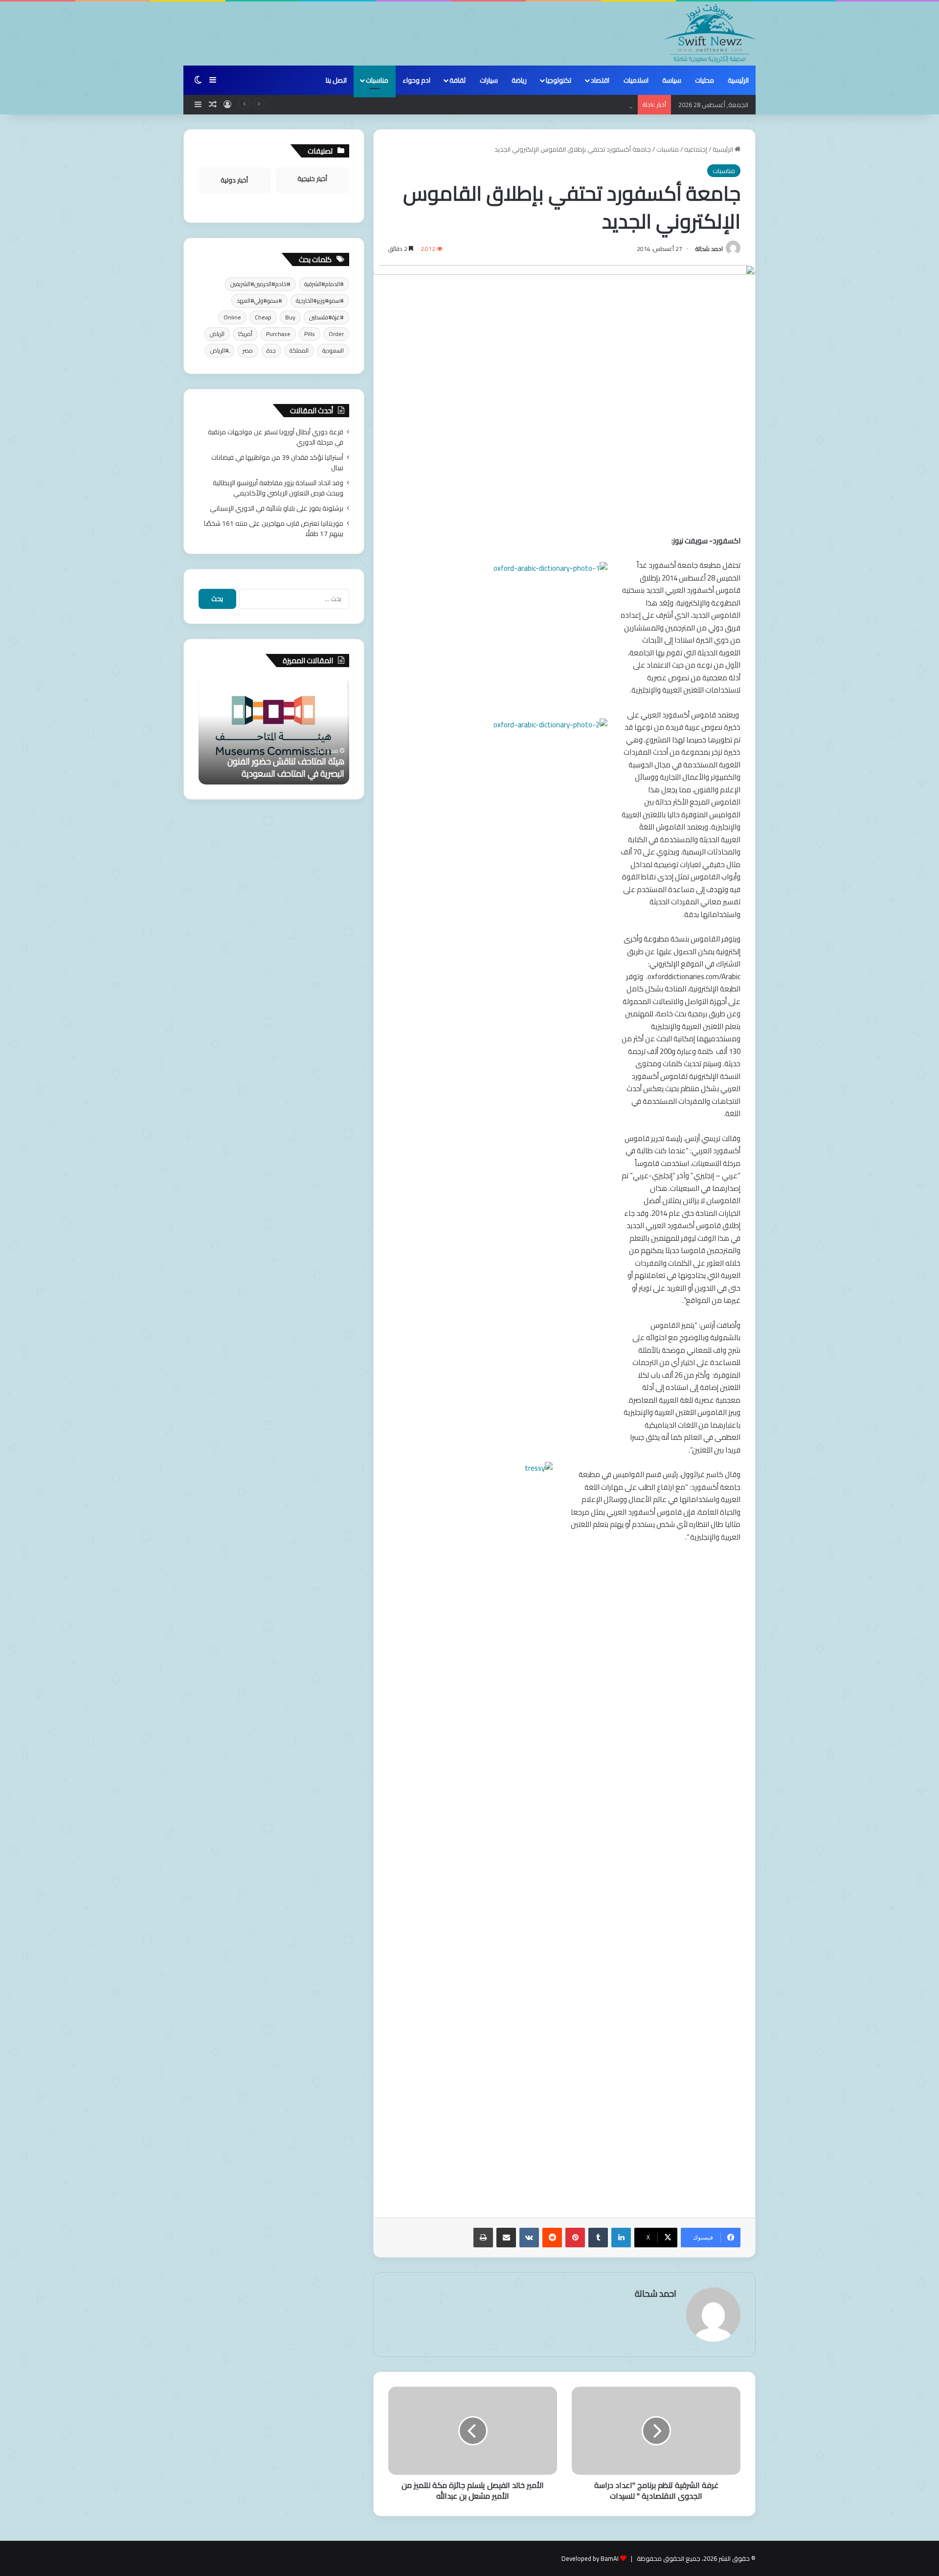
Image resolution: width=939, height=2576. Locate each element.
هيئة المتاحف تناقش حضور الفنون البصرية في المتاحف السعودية (286, 767)
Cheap (263, 317)
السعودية (333, 350)
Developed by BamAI (590, 2558)
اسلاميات (636, 80)
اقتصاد (600, 80)
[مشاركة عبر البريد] (506, 2238)
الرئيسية (738, 80)
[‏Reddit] (552, 2238)
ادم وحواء (416, 80)
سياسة (672, 80)
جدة (271, 350)
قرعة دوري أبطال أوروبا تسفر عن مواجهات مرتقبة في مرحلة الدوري (276, 437)
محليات (704, 80)
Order (336, 334)
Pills (310, 334)
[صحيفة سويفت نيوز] (710, 33)
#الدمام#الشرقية (324, 284)
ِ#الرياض (220, 350)
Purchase (278, 334)
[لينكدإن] (621, 2238)
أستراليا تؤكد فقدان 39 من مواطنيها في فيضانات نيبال (277, 462)
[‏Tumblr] (598, 2238)
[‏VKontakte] (529, 2238)
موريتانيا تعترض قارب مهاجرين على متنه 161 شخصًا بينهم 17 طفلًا (274, 528)
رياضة (519, 80)
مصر (248, 350)
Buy (290, 317)
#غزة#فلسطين (326, 317)
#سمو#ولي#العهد (259, 301)
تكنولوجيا (559, 80)
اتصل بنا (336, 80)
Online (232, 317)
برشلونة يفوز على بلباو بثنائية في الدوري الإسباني (277, 508)
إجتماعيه (696, 149)
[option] (274, 731)
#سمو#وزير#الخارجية (320, 301)
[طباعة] (483, 2238)
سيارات (489, 80)
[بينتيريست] (575, 2238)
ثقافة (458, 80)
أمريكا (245, 334)
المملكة (299, 350)
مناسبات (377, 80)
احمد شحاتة (709, 249)
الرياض (217, 334)
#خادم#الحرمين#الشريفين (260, 284)
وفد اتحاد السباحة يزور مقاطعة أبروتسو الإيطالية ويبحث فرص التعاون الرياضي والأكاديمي (514, 105)
